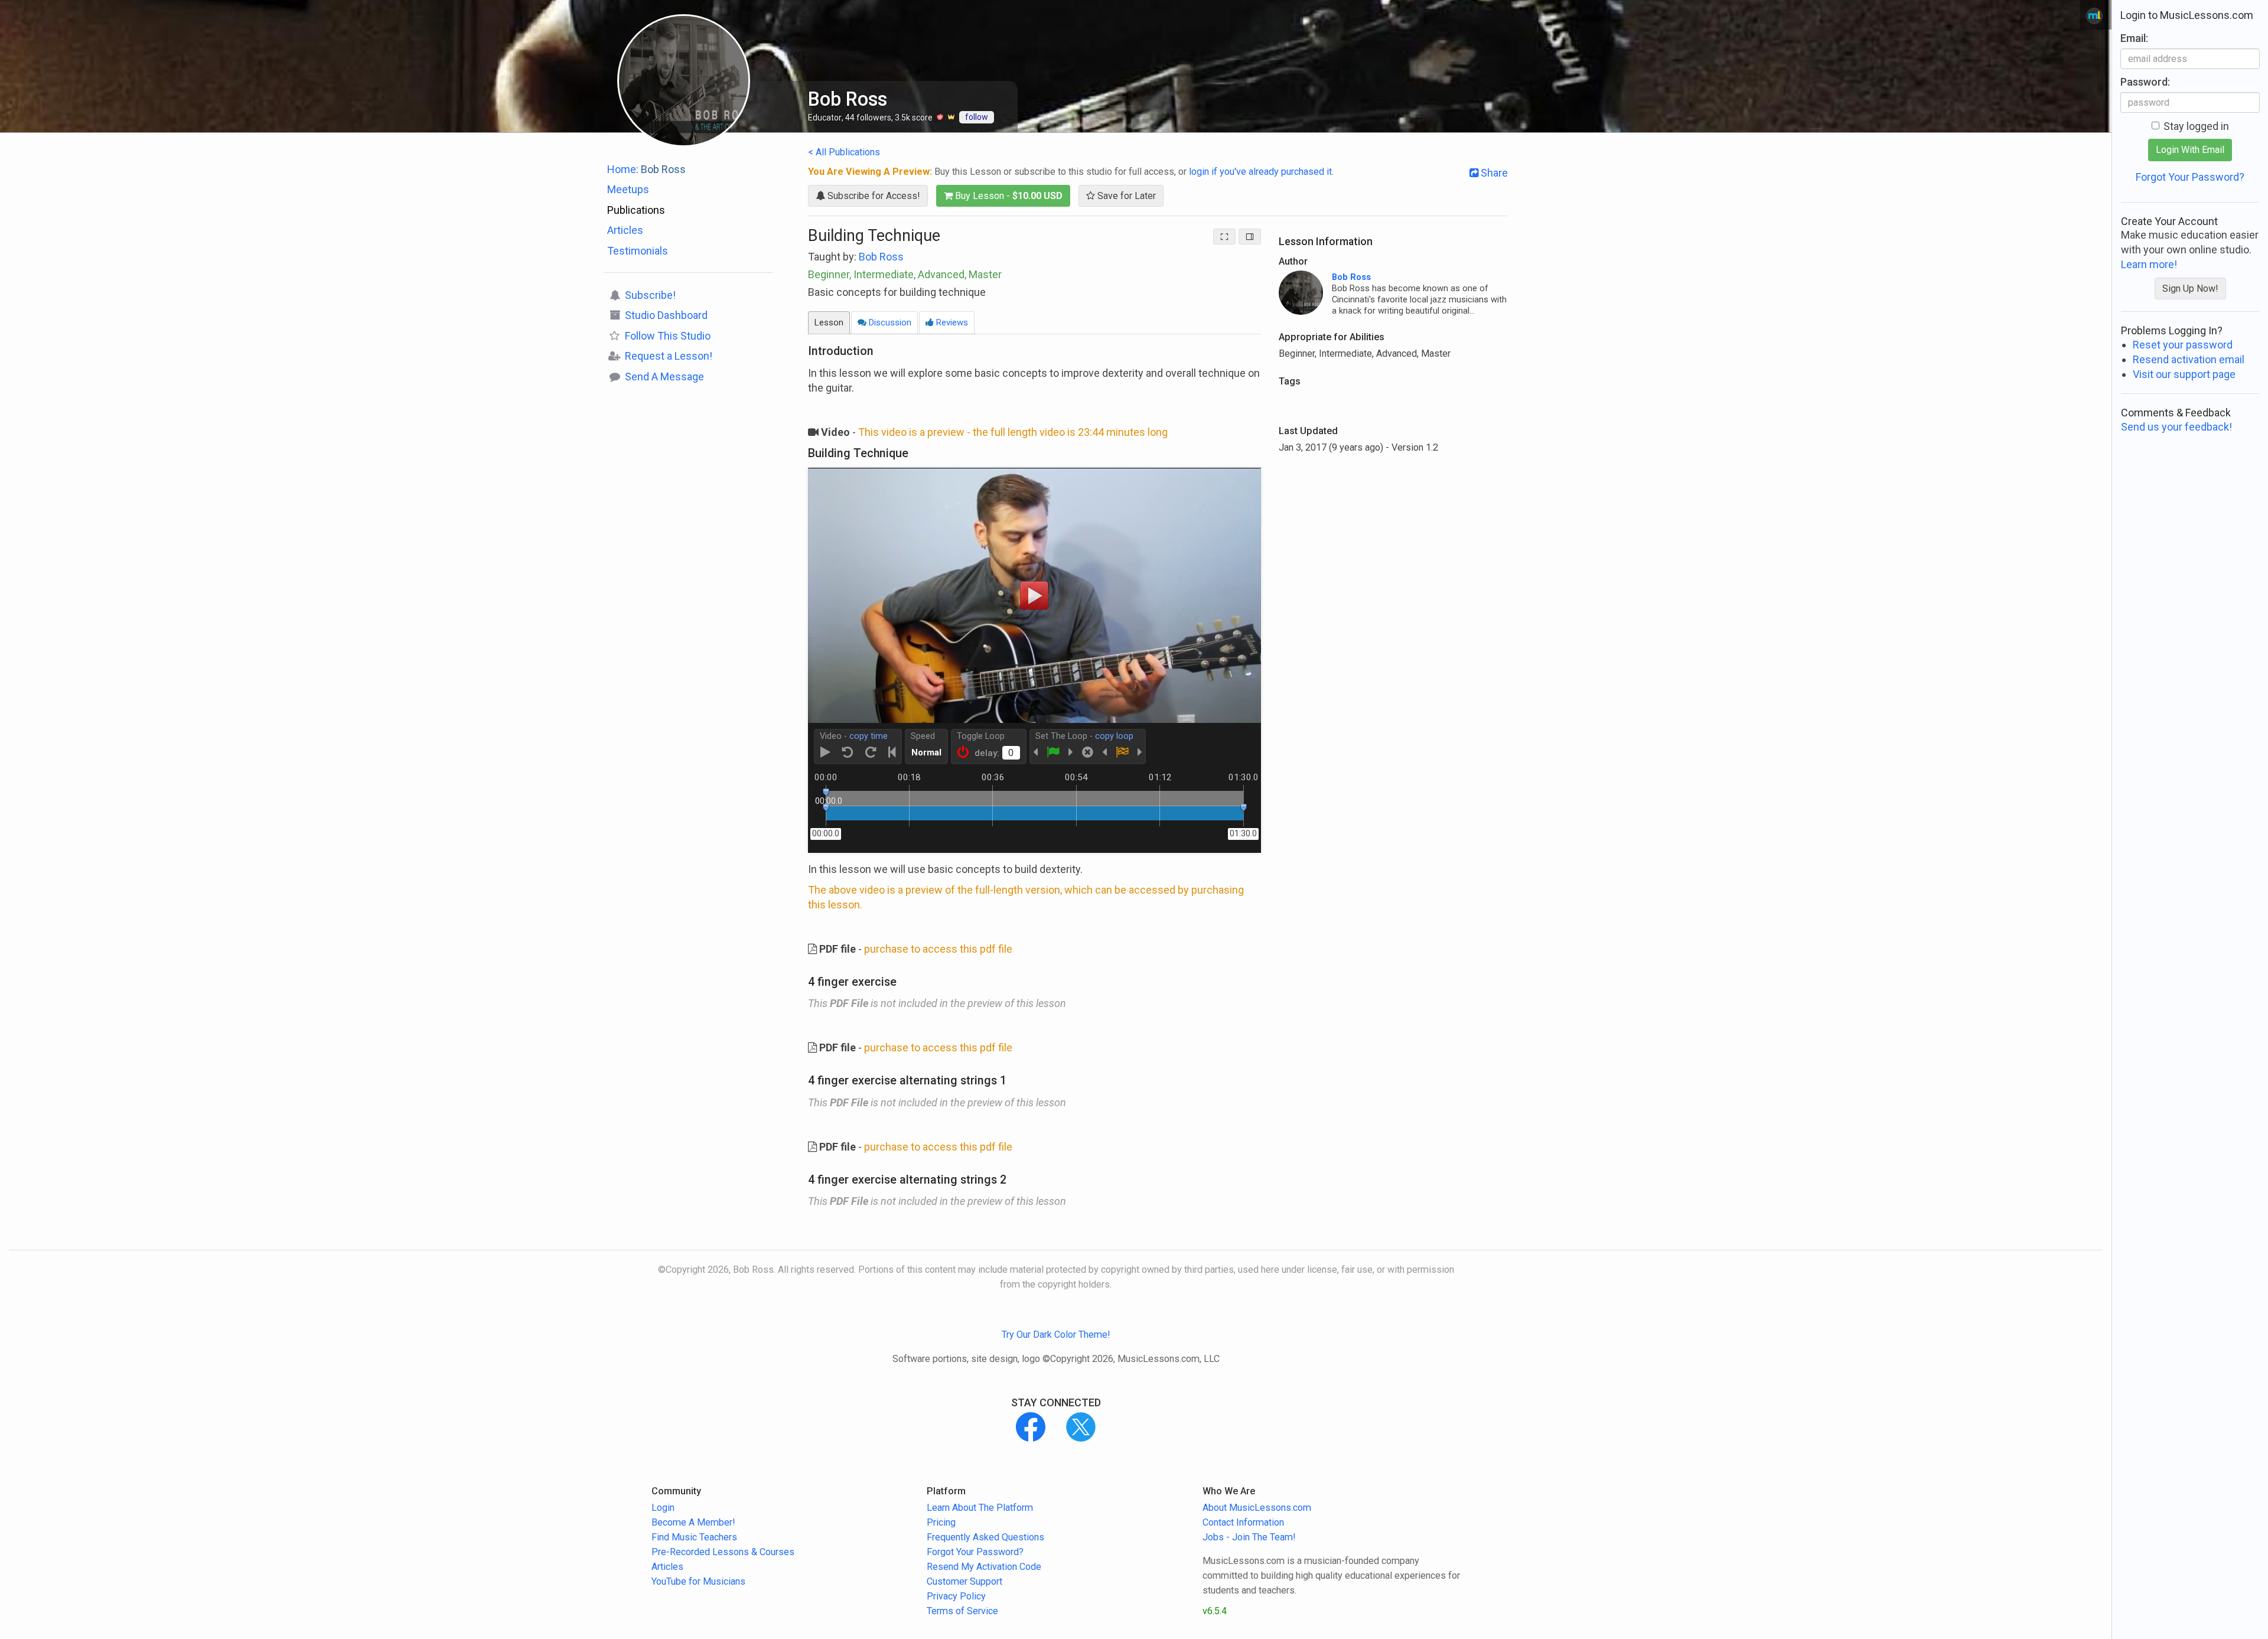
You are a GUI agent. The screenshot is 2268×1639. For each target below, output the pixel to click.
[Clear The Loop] (1088, 752)
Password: (2145, 82)
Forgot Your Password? (2190, 177)
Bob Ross (881, 257)
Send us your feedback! (2176, 427)
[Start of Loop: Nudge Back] (1035, 752)
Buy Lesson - (1008, 196)
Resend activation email (2189, 359)
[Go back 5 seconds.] (848, 752)
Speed (923, 736)
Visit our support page (2184, 374)
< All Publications (844, 152)
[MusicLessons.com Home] (2094, 16)
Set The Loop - (1084, 736)
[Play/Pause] (825, 752)
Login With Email (2190, 150)
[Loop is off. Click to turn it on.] (963, 752)
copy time (869, 736)
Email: (2134, 38)
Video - (854, 736)
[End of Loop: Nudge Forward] (1140, 752)
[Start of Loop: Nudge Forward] (1071, 752)
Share (1493, 173)
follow (977, 117)
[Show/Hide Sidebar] (1250, 237)
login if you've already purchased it (1260, 172)
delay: (987, 753)
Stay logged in (2196, 126)
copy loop (1114, 736)
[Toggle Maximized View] (1224, 237)
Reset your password (2183, 345)
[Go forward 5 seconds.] (871, 752)
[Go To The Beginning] (892, 752)
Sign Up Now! (2190, 289)
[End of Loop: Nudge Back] (1104, 752)
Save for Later (1125, 196)
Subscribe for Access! (873, 196)
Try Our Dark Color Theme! (1056, 1335)
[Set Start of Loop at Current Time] (1053, 752)
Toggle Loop (981, 736)
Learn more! (2149, 264)
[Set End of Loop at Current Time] (1122, 752)
